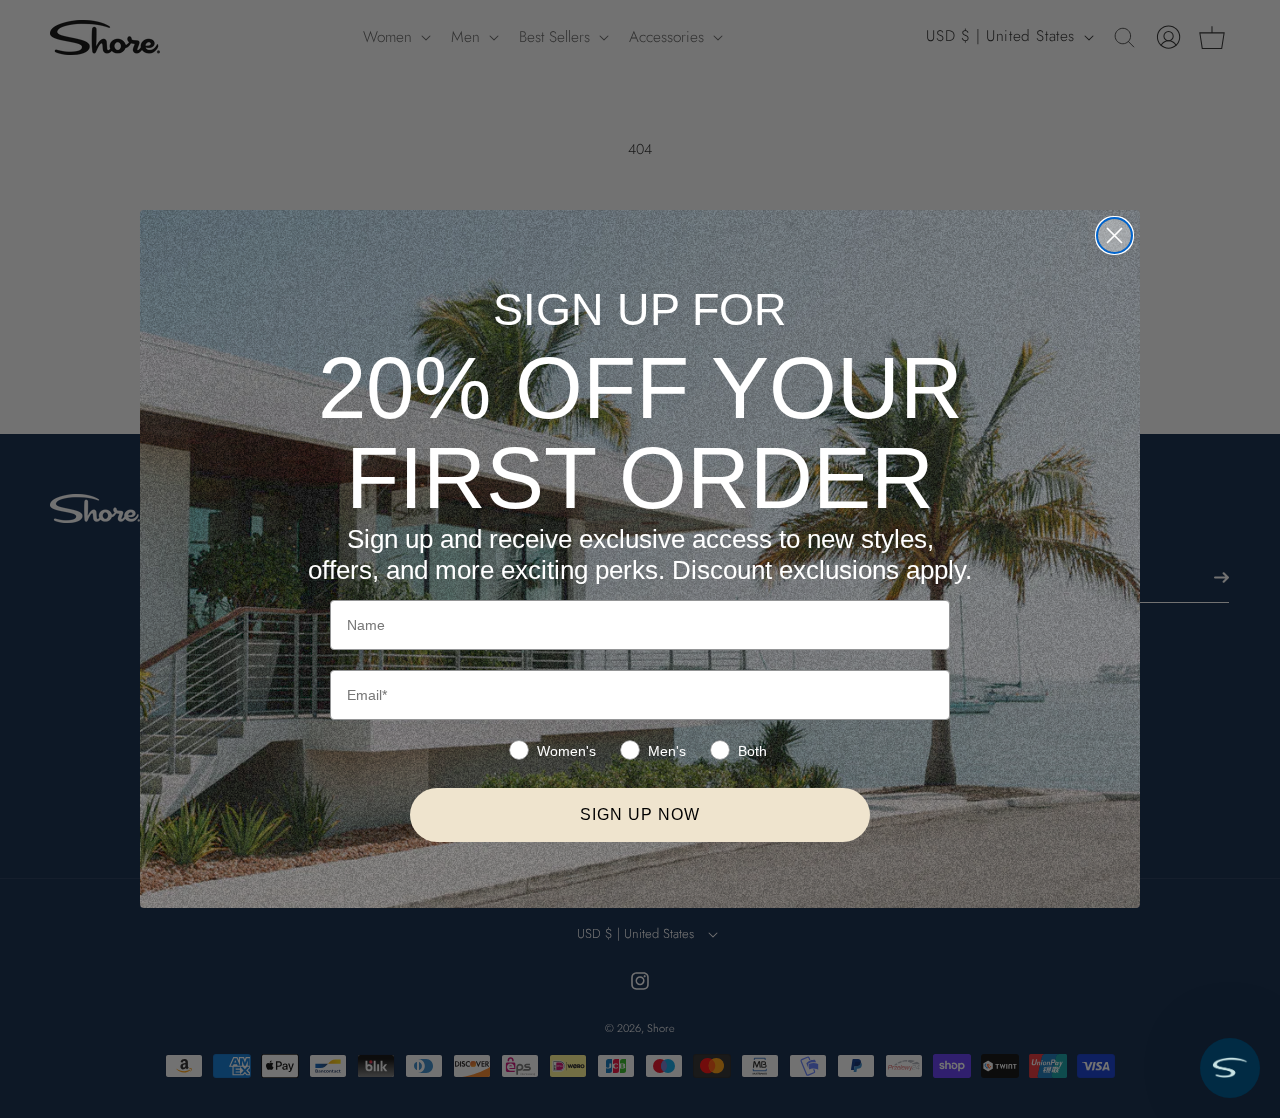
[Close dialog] (1114, 235)
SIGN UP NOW (640, 814)
